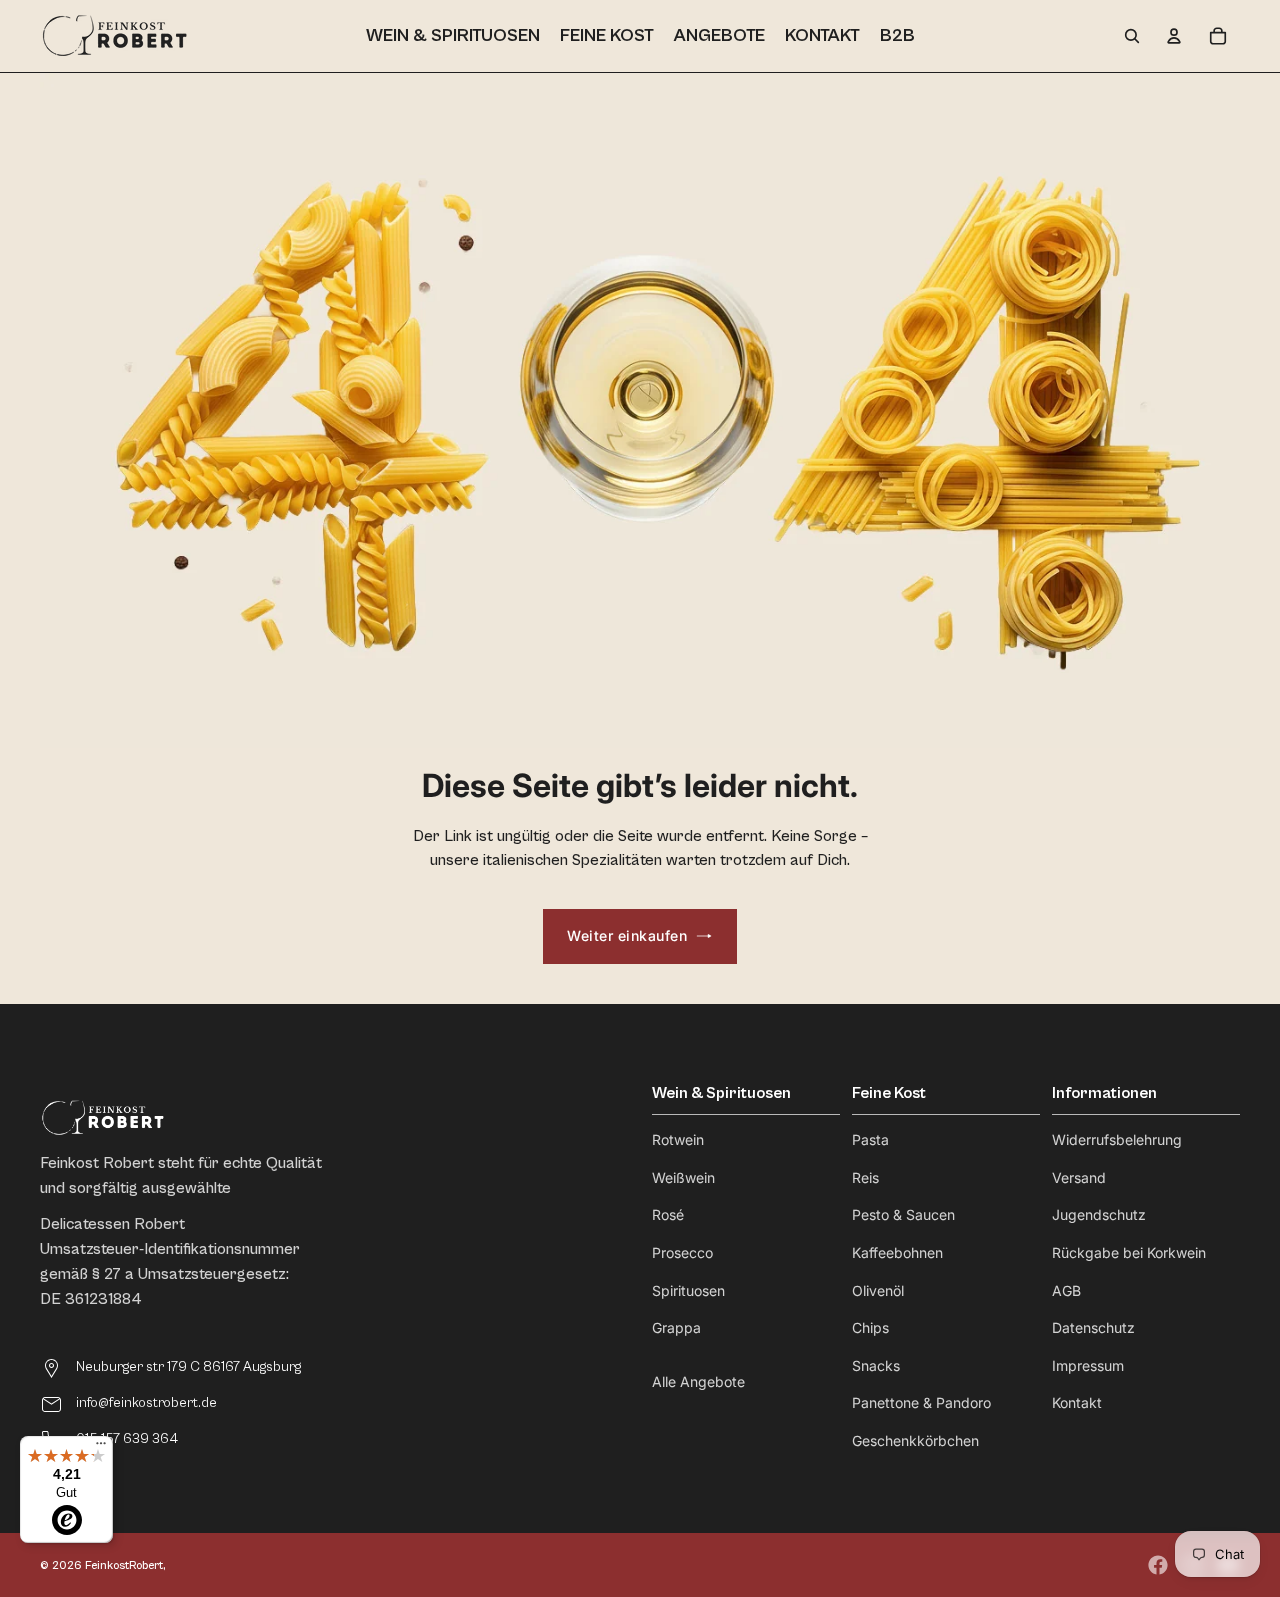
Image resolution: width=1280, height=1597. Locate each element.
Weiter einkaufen (627, 935)
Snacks (876, 1365)
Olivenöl (878, 1290)
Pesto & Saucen (903, 1214)
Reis (865, 1177)
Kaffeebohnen (897, 1252)
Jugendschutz (1099, 1214)
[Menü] (101, 1448)
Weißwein (683, 1177)
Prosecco (682, 1252)
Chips (870, 1327)
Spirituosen (688, 1290)
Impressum (1088, 1365)
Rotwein (678, 1139)
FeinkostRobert (124, 1565)
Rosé (668, 1214)
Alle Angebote (698, 1381)
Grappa (676, 1327)
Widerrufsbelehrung (1117, 1139)
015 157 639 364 (127, 1439)
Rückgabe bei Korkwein (1129, 1252)
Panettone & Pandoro (921, 1402)
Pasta (870, 1139)
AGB (1066, 1290)
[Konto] (1174, 36)
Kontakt (1077, 1402)
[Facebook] (1158, 1565)
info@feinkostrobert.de (146, 1403)
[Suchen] (1132, 36)
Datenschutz (1093, 1327)
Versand (1079, 1177)
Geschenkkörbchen (915, 1440)
